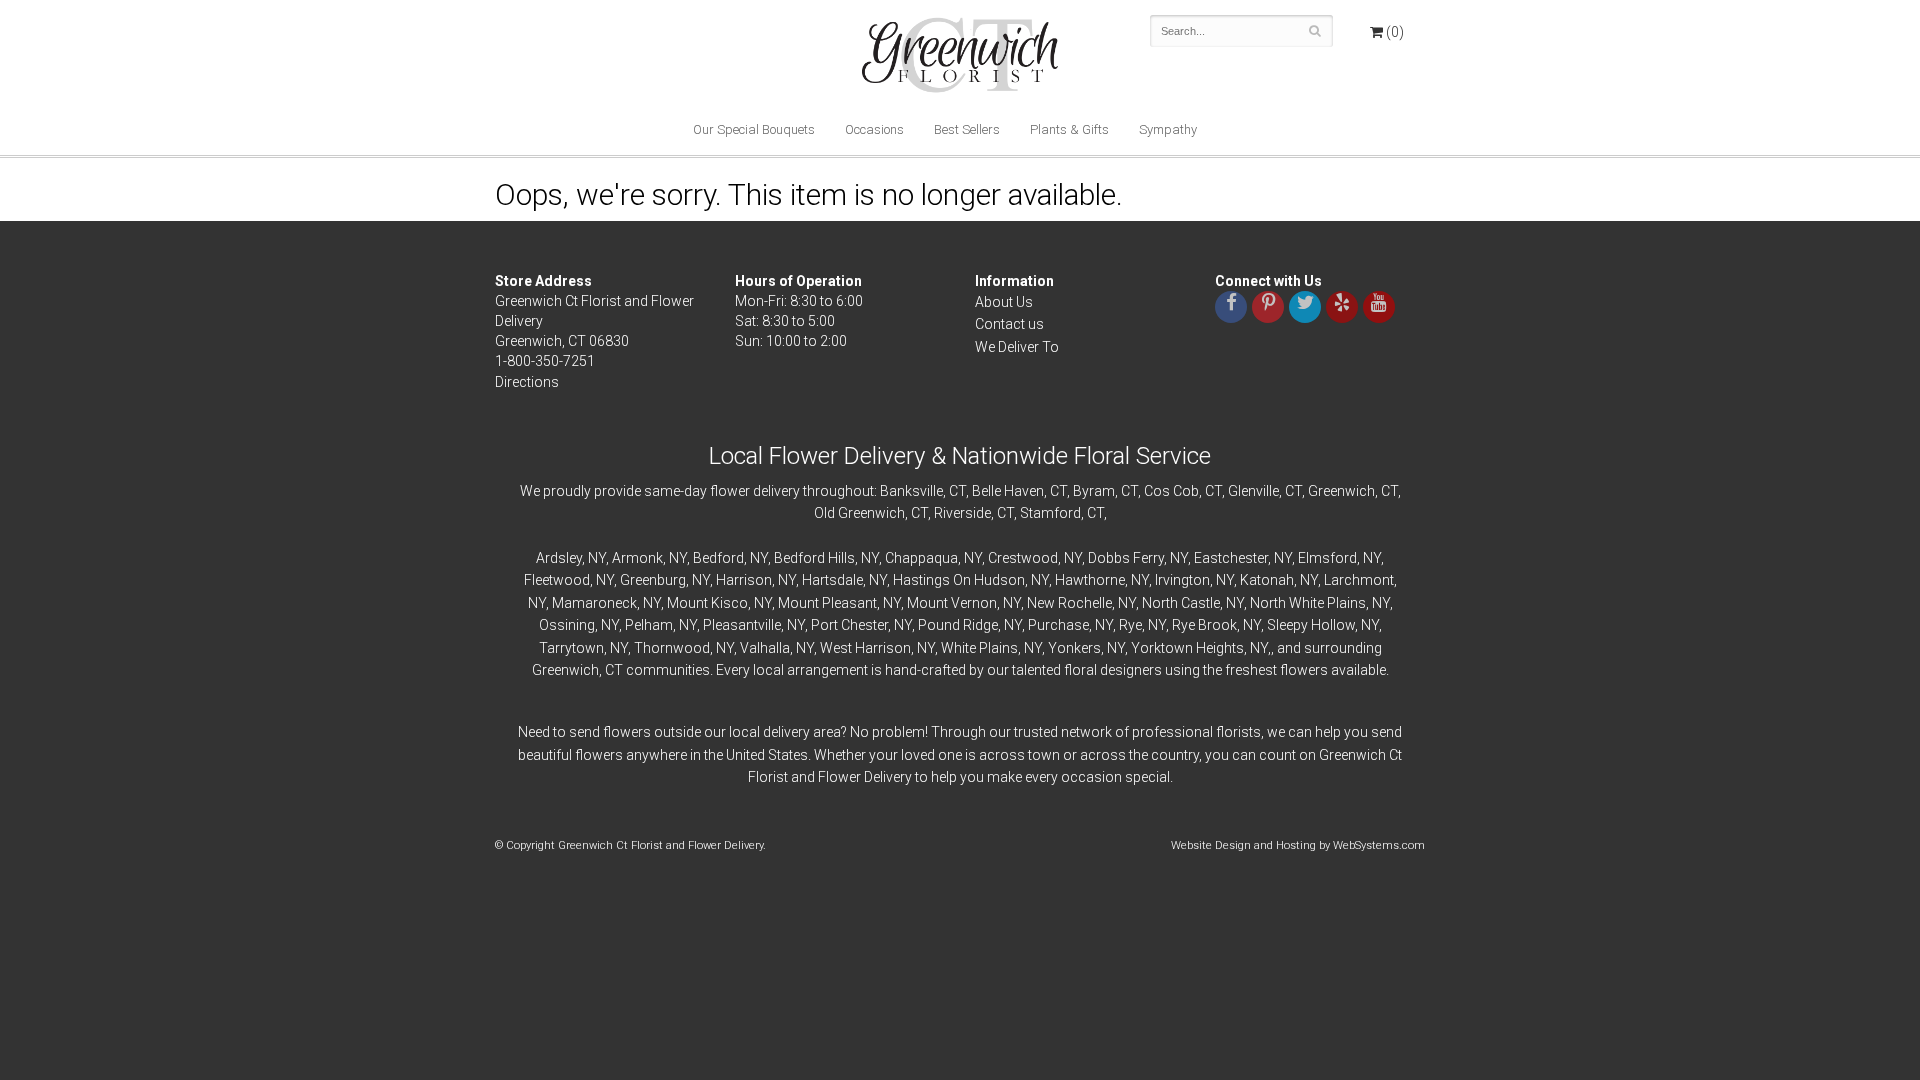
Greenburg (653, 580)
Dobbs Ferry (1126, 558)
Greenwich (1341, 491)
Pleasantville (742, 625)
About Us (1004, 302)
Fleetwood (557, 580)
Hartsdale (832, 580)
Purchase (1058, 625)
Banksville (911, 491)
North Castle (1181, 603)
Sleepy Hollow (1311, 625)
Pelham (649, 625)
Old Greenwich (859, 513)
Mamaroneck (594, 603)
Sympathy (1168, 129)
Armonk (637, 558)
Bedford (718, 558)
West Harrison (865, 648)
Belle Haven (1008, 491)
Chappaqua (921, 558)
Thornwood (672, 648)
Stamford (1050, 513)
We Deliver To (1017, 347)
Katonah (1267, 580)
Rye (1130, 625)
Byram (1094, 491)
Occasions (874, 129)
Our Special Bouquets (754, 129)
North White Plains (1308, 603)
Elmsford (1327, 558)
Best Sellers (967, 129)
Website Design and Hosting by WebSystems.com (1298, 845)
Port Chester (849, 625)
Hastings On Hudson (959, 580)
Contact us (1009, 324)
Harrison (744, 580)
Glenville (1253, 491)
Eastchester (1231, 558)
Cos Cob (1171, 491)
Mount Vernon (952, 603)
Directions (527, 382)
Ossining (567, 625)
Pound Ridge (958, 625)
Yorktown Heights (1187, 648)
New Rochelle (1069, 603)
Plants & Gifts (1069, 129)
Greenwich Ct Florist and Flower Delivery (967, 60)
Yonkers (1074, 648)
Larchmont (1359, 580)
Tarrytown (571, 648)
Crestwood (1023, 558)
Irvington (1182, 580)
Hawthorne (1090, 580)
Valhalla (765, 648)
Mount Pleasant (827, 603)
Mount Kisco (707, 603)
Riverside (962, 513)
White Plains (979, 648)
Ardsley (559, 558)
